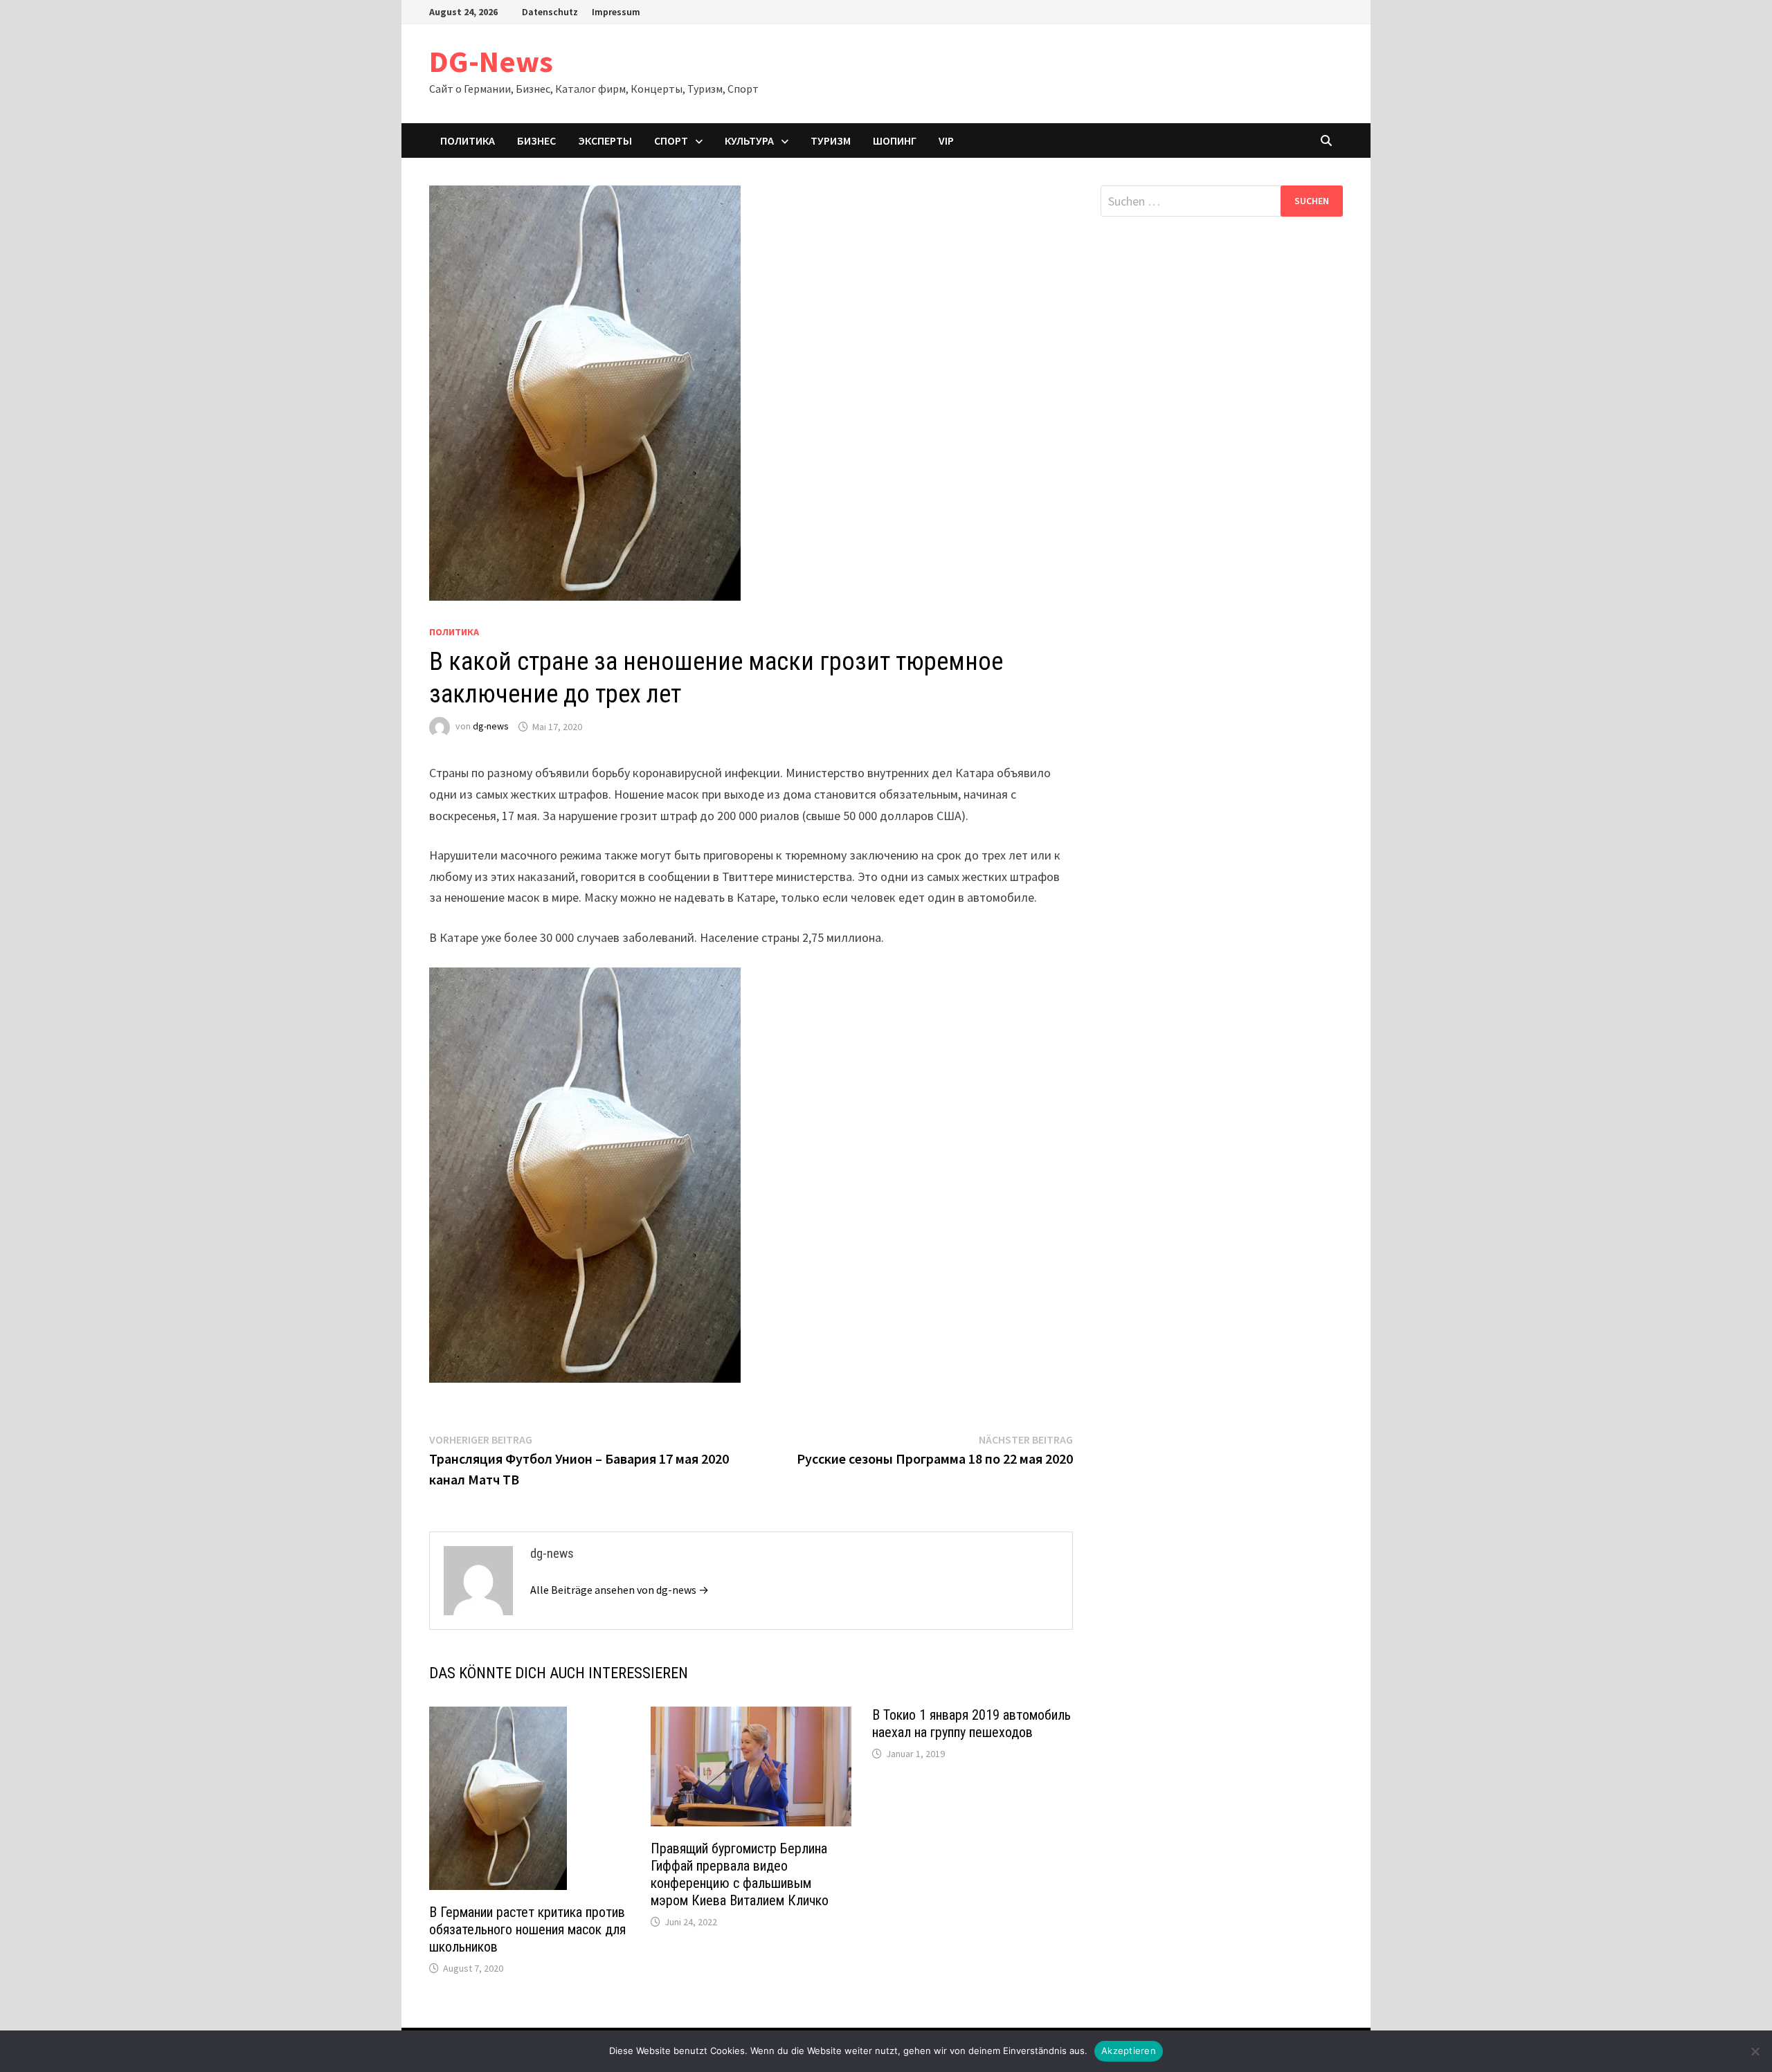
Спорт (671, 140)
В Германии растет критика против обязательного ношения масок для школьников (527, 1929)
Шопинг (895, 140)
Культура (749, 140)
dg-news (491, 727)
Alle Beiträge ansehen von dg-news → (620, 1590)
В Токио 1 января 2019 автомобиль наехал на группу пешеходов (971, 1724)
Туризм (831, 140)
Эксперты (605, 140)
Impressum (616, 12)
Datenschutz (550, 12)
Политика (468, 140)
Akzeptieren (1129, 2051)
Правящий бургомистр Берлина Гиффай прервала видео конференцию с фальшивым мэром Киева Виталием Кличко (740, 1874)
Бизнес (536, 140)
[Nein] (1755, 2051)
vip (946, 140)
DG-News (491, 61)
